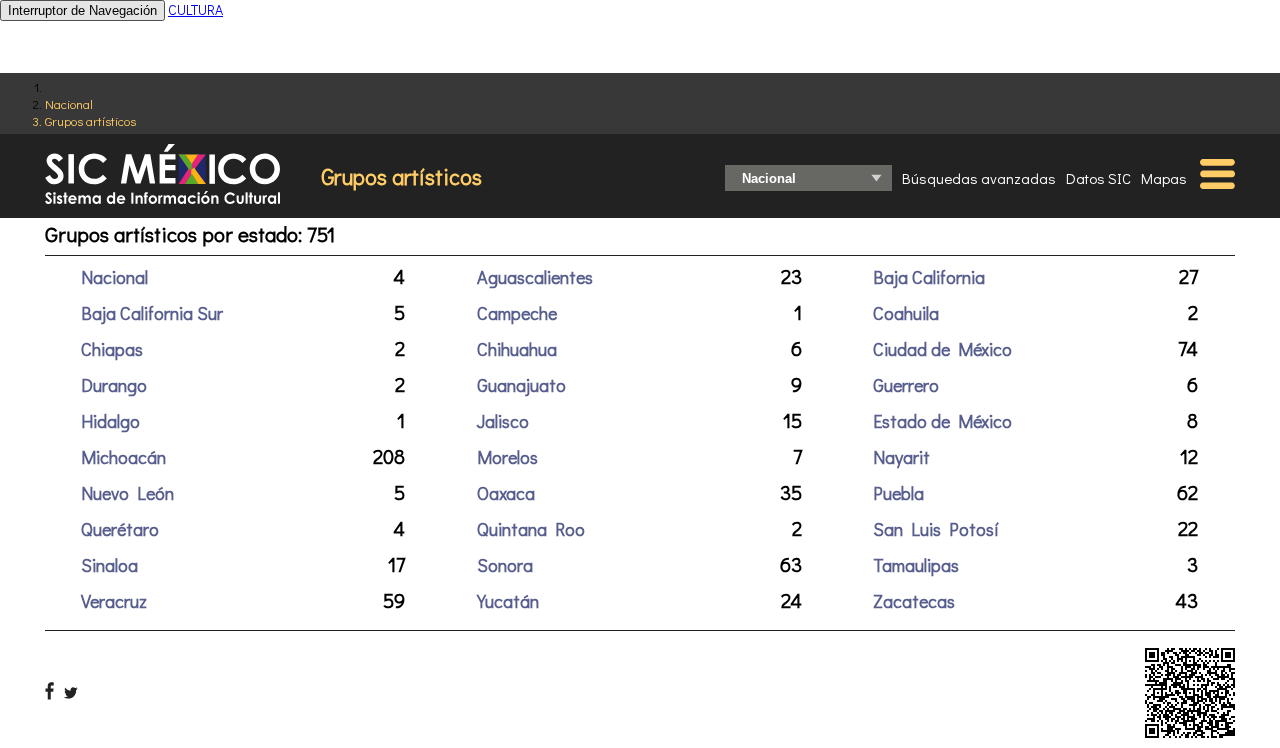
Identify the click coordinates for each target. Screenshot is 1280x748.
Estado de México (942, 421)
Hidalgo (110, 421)
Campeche (517, 313)
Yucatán (508, 601)
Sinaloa (109, 565)
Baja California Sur (152, 313)
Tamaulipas (916, 565)
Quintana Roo (531, 529)
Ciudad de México (942, 349)
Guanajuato (521, 385)
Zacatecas (914, 601)
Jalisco (503, 421)
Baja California (929, 277)
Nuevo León (127, 493)
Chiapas (112, 349)
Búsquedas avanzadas (979, 178)
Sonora (505, 565)
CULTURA (195, 9)
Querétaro (120, 529)
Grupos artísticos (90, 120)
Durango (114, 385)
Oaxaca (506, 493)
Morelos (507, 457)
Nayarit (901, 457)
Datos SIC (1098, 178)
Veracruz (114, 601)
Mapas (1164, 178)
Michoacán (123, 457)
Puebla (898, 493)
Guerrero (906, 385)
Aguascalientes (535, 277)
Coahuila (906, 313)
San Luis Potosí (936, 529)
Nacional (69, 103)
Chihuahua (517, 349)
